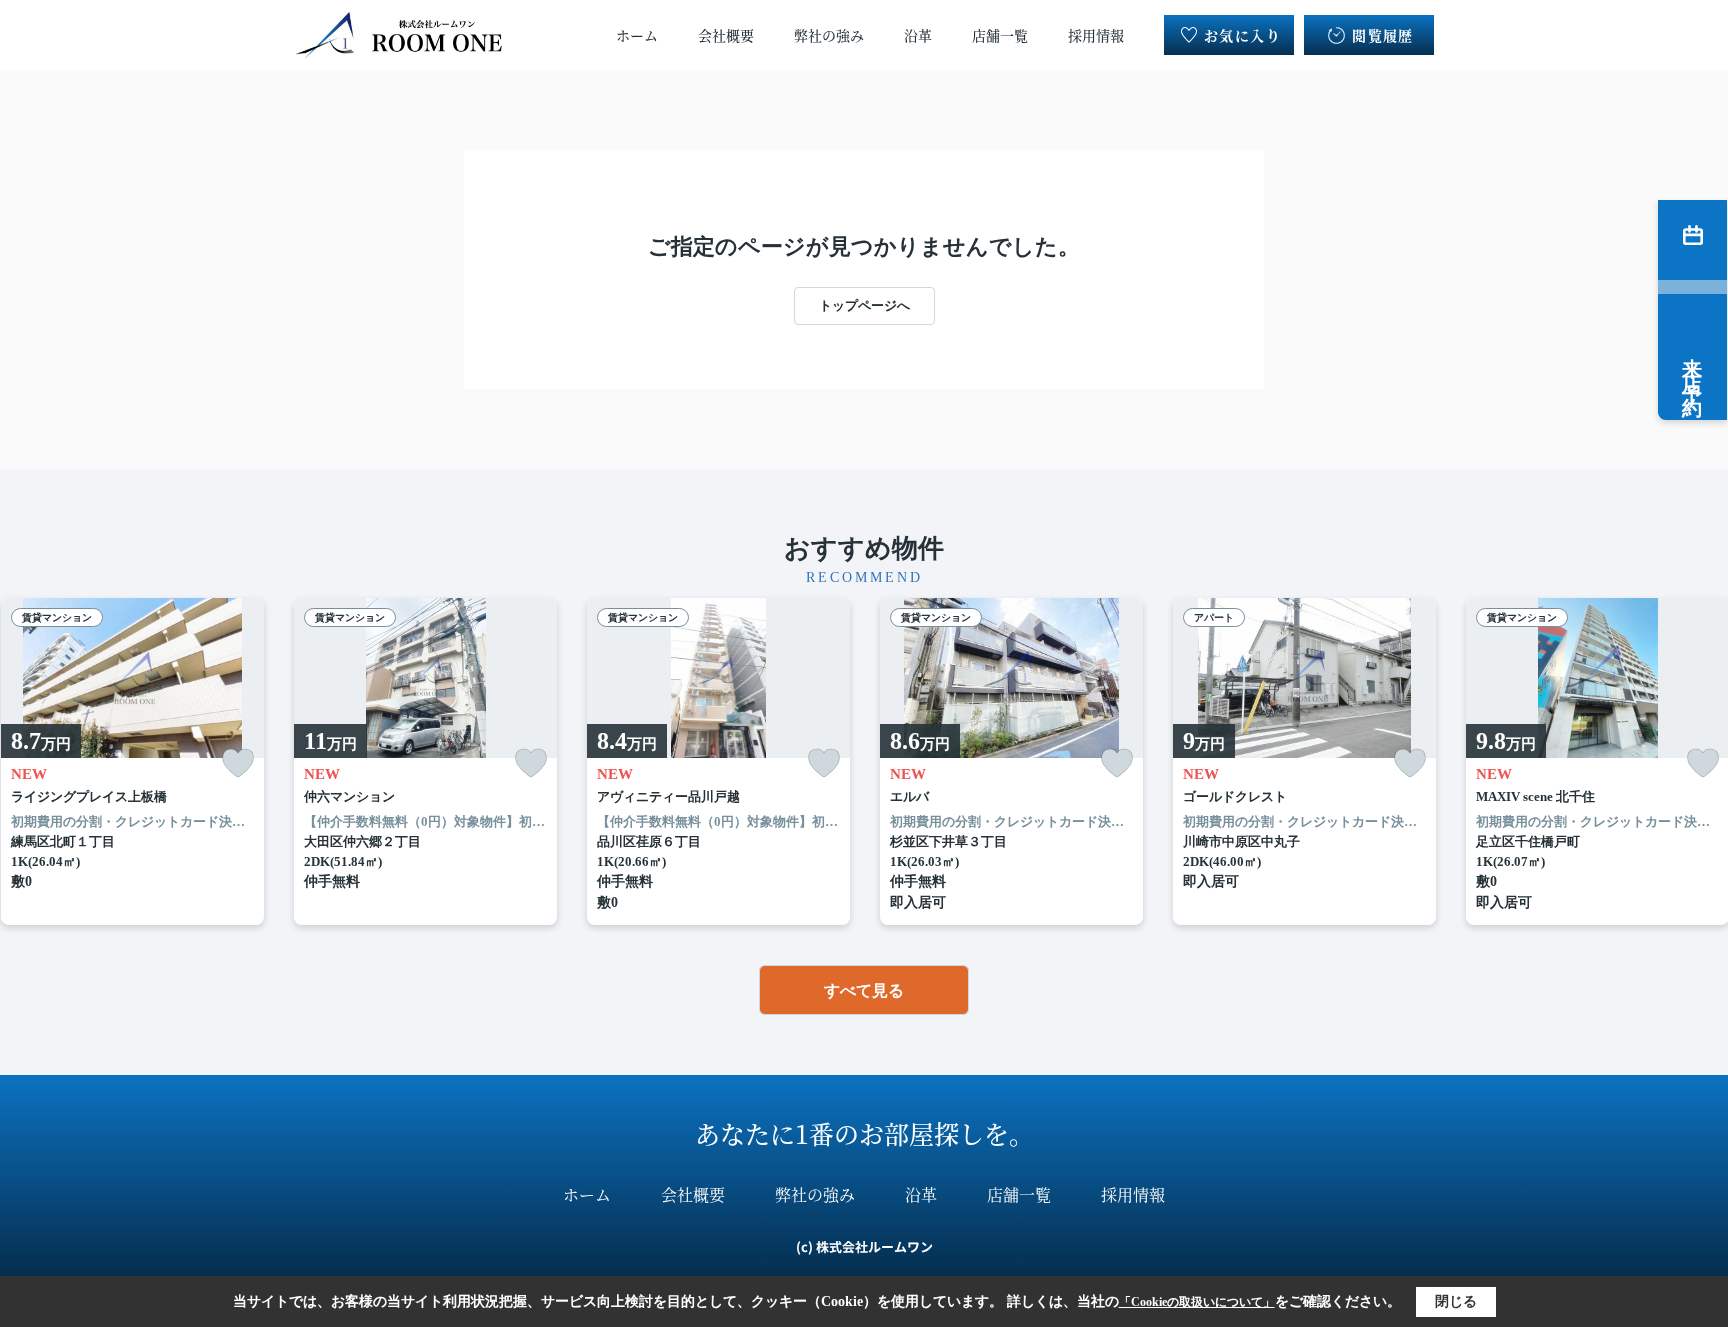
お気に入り (1242, 35)
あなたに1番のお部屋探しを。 (864, 1133)
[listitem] (425, 762)
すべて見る (864, 990)
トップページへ (864, 305)
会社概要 (726, 35)
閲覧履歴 (1383, 35)
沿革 (918, 35)
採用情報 (1096, 35)
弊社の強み (829, 35)
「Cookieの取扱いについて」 (1197, 1302)
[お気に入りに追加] (238, 763)
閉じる (1456, 1301)
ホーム (637, 35)
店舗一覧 (1000, 35)
